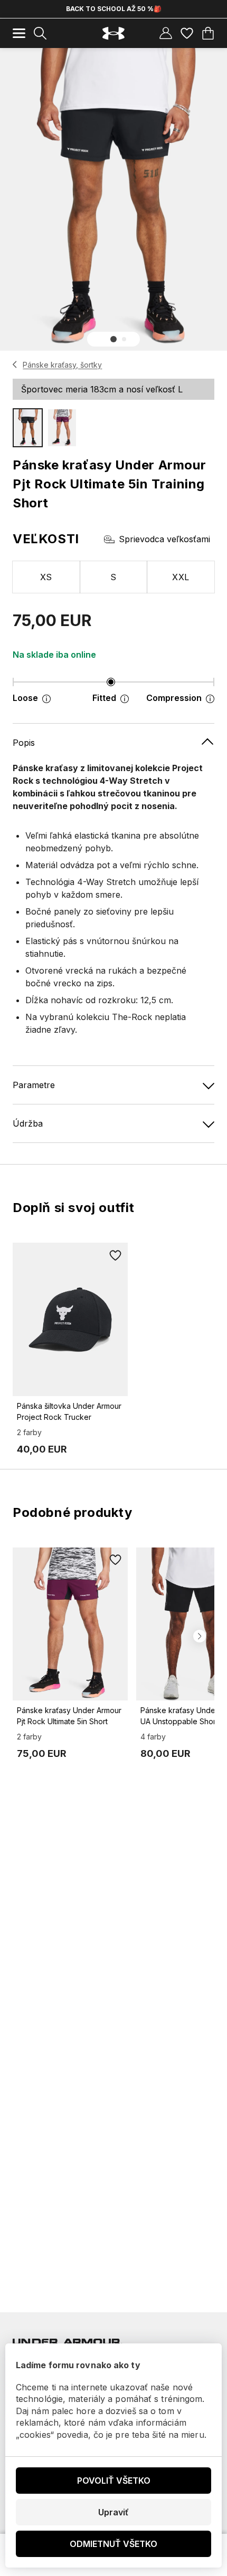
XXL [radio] (181, 577)
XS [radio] (46, 577)
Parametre (34, 1085)
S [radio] (113, 577)
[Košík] (208, 33)
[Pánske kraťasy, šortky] (15, 364)
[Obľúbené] (187, 33)
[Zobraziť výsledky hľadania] (40, 33)
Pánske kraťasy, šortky (62, 365)
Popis (24, 743)
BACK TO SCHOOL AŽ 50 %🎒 (114, 9)
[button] (113, 339)
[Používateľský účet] (166, 33)
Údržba (28, 1123)
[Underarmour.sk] (113, 33)
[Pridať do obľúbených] (115, 1255)
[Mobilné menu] (19, 33)
